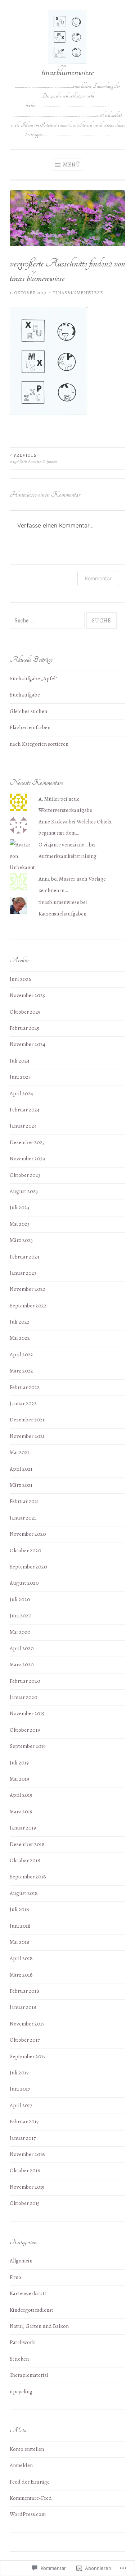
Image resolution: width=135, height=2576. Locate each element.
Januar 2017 (23, 2138)
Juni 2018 (20, 1926)
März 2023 (21, 1240)
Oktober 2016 (25, 2170)
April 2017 (21, 2105)
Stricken (19, 2359)
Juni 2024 (20, 1077)
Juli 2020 (20, 1599)
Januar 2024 (23, 1126)
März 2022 (21, 1371)
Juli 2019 (19, 1763)
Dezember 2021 (27, 1420)
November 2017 (27, 2024)
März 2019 (21, 1812)
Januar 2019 (23, 1828)
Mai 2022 (20, 1338)
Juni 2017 (20, 2089)
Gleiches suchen (28, 711)
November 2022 (28, 1289)
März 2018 (21, 1975)
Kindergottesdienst (31, 2310)
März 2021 (21, 1485)
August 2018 (24, 1893)
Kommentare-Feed (31, 2498)
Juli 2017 (19, 2073)
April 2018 (21, 1958)
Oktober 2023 (25, 1175)
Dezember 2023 (27, 1142)
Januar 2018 (23, 2007)
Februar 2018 (24, 1991)
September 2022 (28, 1306)
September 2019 (28, 1746)
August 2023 (24, 1191)
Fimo (15, 2277)
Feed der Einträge (30, 2482)
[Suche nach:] (48, 621)
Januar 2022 (23, 1403)
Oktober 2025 (25, 1012)
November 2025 (27, 995)
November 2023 (27, 1159)
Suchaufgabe (25, 695)
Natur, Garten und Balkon (39, 2326)
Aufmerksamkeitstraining (67, 856)
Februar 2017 (24, 2121)
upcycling (21, 2392)
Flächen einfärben (30, 727)
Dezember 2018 (27, 1844)
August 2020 (24, 1583)
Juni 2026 (21, 979)
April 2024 (21, 1093)
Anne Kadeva (53, 822)
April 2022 (21, 1355)
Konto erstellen (27, 2449)
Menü (71, 165)
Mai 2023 (20, 1224)
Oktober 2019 (25, 1730)
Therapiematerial (29, 2375)
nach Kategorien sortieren (39, 744)
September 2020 (28, 1567)
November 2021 (27, 1436)
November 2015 (27, 2187)
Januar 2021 (23, 1518)
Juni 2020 (21, 1616)
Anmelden (21, 2465)
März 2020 (22, 1664)
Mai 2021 (19, 1452)
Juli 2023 (19, 1207)
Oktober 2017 (25, 2040)
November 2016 (27, 2154)
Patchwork (22, 2342)
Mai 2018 (20, 1942)
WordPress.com (28, 2514)
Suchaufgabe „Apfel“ (33, 679)
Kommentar (98, 578)
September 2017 (28, 2056)
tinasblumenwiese (67, 72)
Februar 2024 (25, 1110)
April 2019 (21, 1795)
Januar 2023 (23, 1273)
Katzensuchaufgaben (62, 914)
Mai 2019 (19, 1779)
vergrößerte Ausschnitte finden (33, 458)
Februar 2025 (24, 1028)
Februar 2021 (24, 1501)
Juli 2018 (19, 1909)
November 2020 (28, 1534)
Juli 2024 (20, 1061)
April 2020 (22, 1648)
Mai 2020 (20, 1632)
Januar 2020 (24, 1697)
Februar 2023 (24, 1257)
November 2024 (28, 1044)
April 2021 (21, 1469)
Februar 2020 (25, 1681)
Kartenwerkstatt (28, 2293)
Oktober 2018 (25, 1860)
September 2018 (28, 1877)
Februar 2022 (25, 1387)
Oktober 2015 (25, 2203)
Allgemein (21, 2261)
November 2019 (27, 1713)
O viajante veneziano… (63, 845)
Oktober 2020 (26, 1550)
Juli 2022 (20, 1322)
